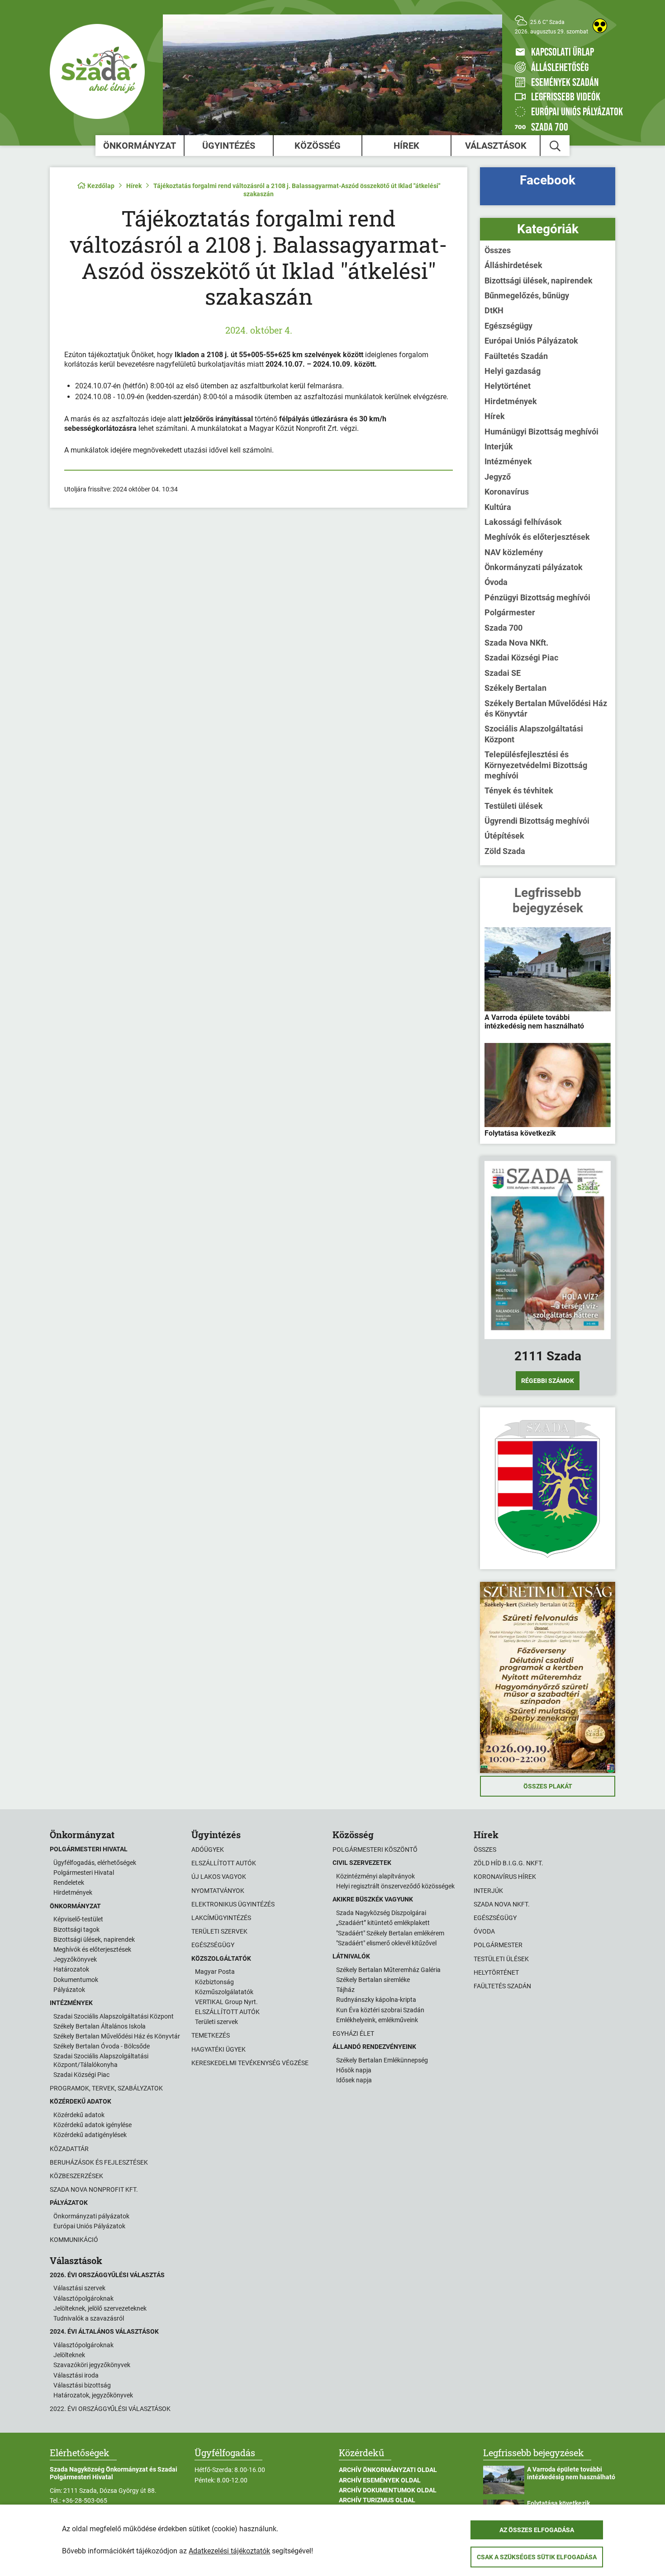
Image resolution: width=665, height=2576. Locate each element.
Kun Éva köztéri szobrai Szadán (380, 2010)
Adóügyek (208, 1849)
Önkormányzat (140, 146)
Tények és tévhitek (519, 790)
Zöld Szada (505, 851)
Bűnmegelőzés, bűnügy (527, 295)
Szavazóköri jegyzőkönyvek (92, 2365)
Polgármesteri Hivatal (84, 1873)
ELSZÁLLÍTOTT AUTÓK (227, 2012)
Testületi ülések (514, 806)
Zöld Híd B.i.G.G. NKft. (508, 1863)
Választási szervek (79, 2288)
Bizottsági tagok (76, 1930)
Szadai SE (503, 673)
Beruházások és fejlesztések (99, 2162)
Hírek (406, 146)
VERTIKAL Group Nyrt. (226, 2002)
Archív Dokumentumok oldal (388, 2490)
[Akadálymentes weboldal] (600, 26)
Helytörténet (508, 386)
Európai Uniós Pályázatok (531, 341)
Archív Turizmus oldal (377, 2500)
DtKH (494, 310)
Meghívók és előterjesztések (537, 537)
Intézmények (508, 461)
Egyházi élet (353, 2033)
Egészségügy (508, 326)
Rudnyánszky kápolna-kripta (376, 2000)
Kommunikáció (74, 2240)
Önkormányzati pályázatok (534, 567)
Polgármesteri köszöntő (375, 1849)
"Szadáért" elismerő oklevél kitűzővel (386, 1943)
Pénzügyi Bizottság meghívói (537, 597)
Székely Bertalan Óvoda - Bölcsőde (102, 2046)
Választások (496, 146)
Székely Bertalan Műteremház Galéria (388, 1970)
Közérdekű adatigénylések (90, 2135)
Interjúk (499, 446)
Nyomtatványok (218, 1891)
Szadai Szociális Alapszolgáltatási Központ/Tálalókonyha (101, 2060)
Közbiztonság (214, 1982)
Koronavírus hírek (505, 1877)
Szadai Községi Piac (521, 658)
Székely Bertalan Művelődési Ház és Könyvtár (546, 708)
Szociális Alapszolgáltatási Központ (534, 734)
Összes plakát (548, 1786)
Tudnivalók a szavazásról (89, 2318)
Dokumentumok (76, 1980)
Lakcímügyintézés (221, 1918)
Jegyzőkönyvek (75, 1959)
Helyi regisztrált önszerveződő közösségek (395, 1886)
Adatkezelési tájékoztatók (229, 2551)
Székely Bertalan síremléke (373, 1980)
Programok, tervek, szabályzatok (106, 2088)
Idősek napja (354, 2080)
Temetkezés (211, 2035)
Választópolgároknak (83, 2298)
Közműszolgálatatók (224, 1992)
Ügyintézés (229, 146)
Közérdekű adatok (79, 2115)
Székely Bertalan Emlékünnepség (382, 2060)
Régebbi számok (548, 1381)
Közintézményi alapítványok (375, 1876)
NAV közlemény (514, 552)
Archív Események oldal (380, 2480)
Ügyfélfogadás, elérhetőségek (95, 1863)
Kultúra (498, 507)
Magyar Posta (215, 1972)
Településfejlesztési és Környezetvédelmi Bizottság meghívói (536, 765)
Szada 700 (503, 628)
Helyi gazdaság (513, 371)
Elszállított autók (224, 1863)
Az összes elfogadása (537, 2530)
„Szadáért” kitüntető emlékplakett (383, 1923)
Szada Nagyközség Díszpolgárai (381, 1913)
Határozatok (71, 1969)
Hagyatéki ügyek (218, 2049)
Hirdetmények (511, 401)
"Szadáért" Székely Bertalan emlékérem (390, 1933)
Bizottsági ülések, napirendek (539, 281)
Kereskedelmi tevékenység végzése (250, 2063)
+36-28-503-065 (85, 2501)
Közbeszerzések (76, 2176)
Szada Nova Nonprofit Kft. (94, 2189)
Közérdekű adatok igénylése (93, 2125)
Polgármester (510, 612)
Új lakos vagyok (219, 1877)
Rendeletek (69, 1882)
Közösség (318, 146)
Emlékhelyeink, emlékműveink (377, 2020)
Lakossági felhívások (523, 522)
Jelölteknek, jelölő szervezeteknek (100, 2308)
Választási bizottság (82, 2385)
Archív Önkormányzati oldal (388, 2470)
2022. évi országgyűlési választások (110, 2409)
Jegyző (498, 477)
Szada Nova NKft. (516, 643)
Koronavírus (507, 492)
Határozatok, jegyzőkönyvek (93, 2395)
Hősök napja (354, 2070)
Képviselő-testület (78, 1919)
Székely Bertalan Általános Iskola (100, 2026)
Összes (498, 250)
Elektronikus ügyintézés (233, 1904)
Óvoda (496, 582)
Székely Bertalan (515, 688)
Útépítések (504, 836)
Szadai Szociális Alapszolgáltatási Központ (114, 2016)
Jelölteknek (69, 2355)
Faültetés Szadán (516, 356)
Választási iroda (76, 2375)
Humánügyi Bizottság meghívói (541, 432)
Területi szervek (219, 1931)
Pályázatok (69, 1990)
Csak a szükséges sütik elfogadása (537, 2557)
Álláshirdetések (513, 265)
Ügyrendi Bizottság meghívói (537, 821)
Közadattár (69, 2149)
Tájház (345, 1990)
